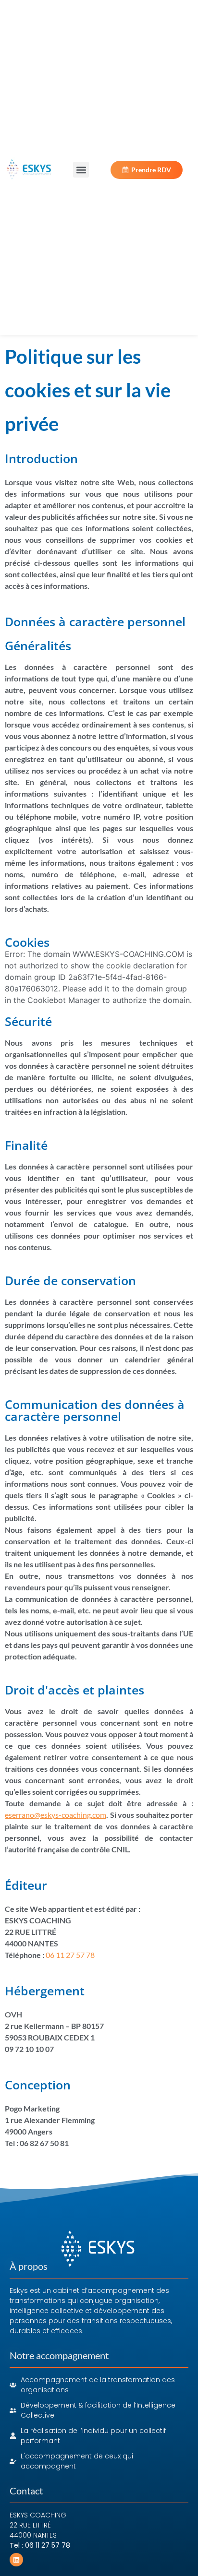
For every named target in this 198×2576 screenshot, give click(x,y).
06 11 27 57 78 (70, 1955)
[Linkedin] (16, 2560)
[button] (81, 170)
